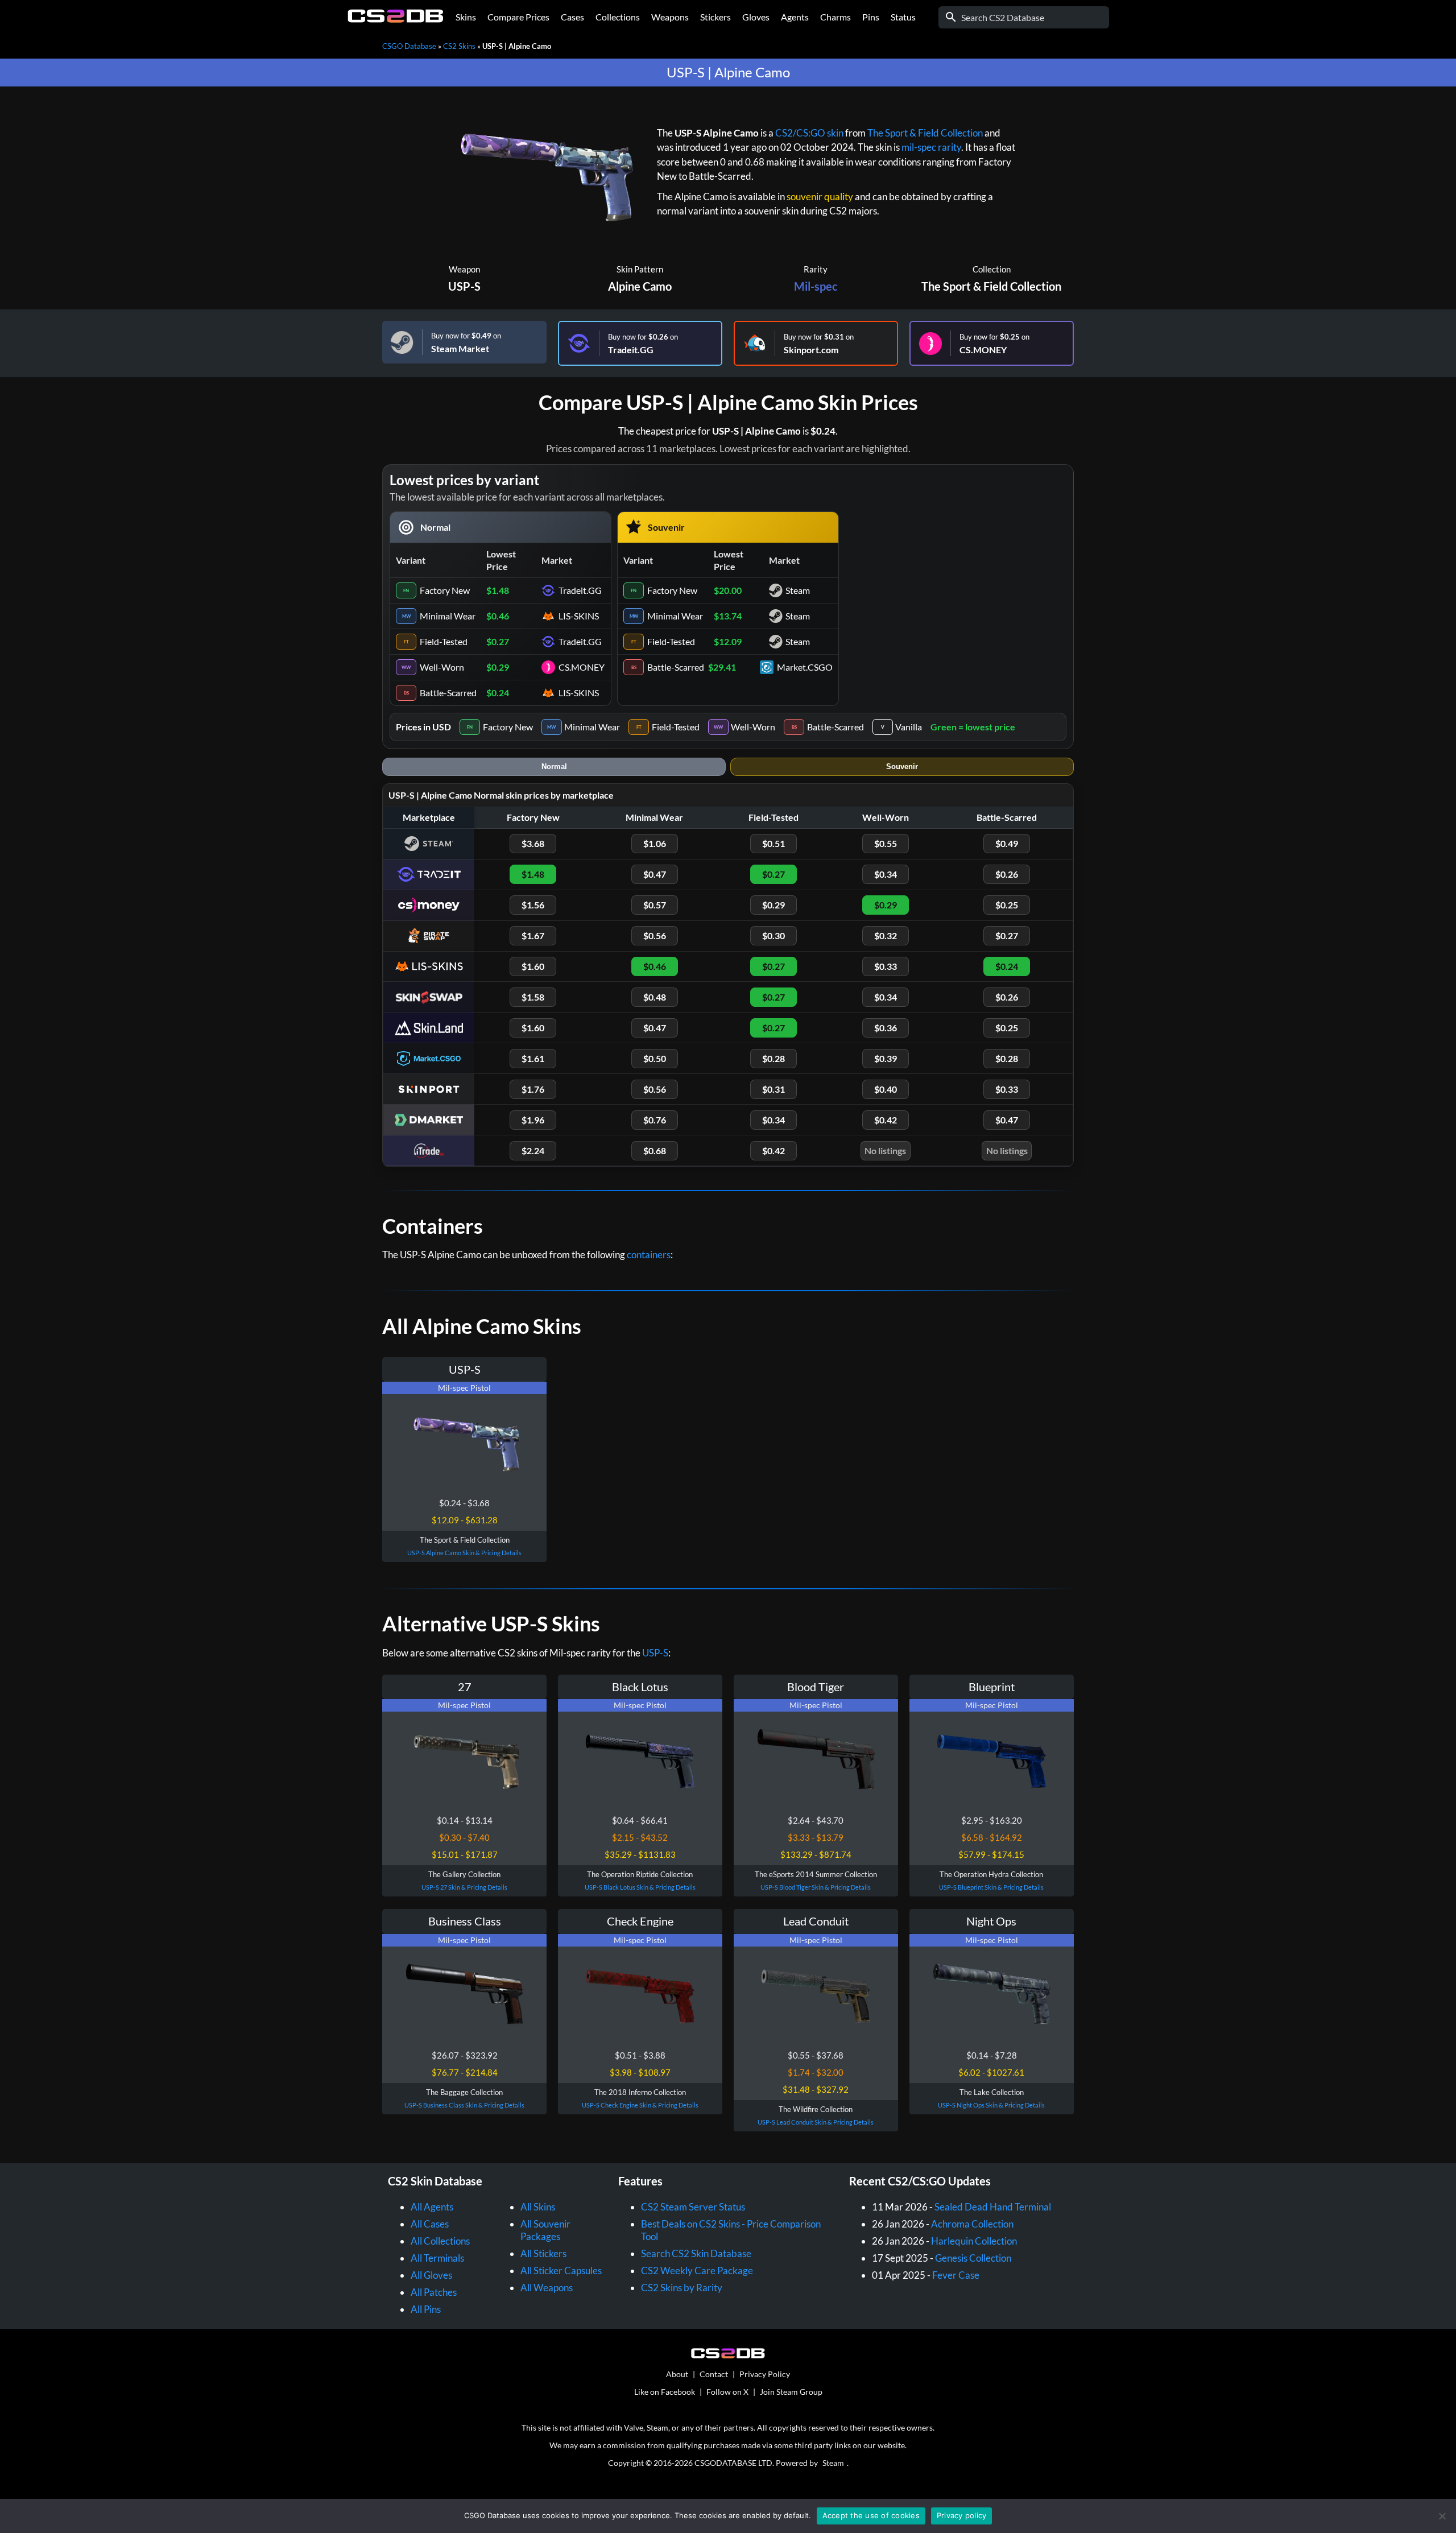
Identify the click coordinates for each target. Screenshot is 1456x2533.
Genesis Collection (973, 2258)
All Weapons (547, 2288)
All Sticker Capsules (561, 2270)
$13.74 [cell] (728, 616)
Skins (466, 17)
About (677, 2374)
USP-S (464, 286)
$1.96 (533, 1120)
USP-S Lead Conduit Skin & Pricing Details (816, 2122)
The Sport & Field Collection (925, 133)
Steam (833, 2463)
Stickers (715, 17)
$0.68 (655, 1150)
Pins (871, 17)
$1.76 (533, 1089)
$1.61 (533, 1058)
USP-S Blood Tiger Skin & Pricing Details (816, 1887)
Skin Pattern (640, 269)
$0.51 (773, 843)
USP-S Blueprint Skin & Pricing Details (991, 1887)
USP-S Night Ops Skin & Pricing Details (991, 2105)
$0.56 (655, 935)
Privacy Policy (765, 2374)
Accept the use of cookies (871, 2515)
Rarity (816, 269)
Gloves (756, 17)
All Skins (538, 2207)
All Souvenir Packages (545, 2230)
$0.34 (886, 874)
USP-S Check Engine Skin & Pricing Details (640, 2105)
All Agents (432, 2207)
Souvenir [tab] (902, 766)
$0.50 (655, 1058)
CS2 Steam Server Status (693, 2207)
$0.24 (1007, 966)
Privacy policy (962, 2515)
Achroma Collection (972, 2224)
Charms (835, 17)
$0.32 (886, 935)
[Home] (396, 20)
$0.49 (1007, 843)
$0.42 (886, 1120)
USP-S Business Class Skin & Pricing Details (464, 2105)
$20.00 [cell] (728, 590)
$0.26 (1007, 874)
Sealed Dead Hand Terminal (993, 2207)
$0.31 (773, 1089)
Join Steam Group (791, 2392)
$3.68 (533, 843)
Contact (714, 2374)
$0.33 (886, 966)
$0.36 (886, 1028)
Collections (618, 17)
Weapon (464, 269)
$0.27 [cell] (498, 641)
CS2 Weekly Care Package (697, 2270)
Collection (992, 269)
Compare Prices (518, 17)
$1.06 (655, 843)
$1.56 (533, 905)
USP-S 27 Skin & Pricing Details (464, 1887)
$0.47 (655, 874)
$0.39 (886, 1058)
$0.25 (1007, 905)
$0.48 (655, 997)
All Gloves (431, 2275)
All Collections (440, 2241)
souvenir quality (820, 197)
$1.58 (533, 997)
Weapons (670, 17)
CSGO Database (409, 46)
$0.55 (886, 843)
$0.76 (655, 1120)
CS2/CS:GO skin (809, 133)
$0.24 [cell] (498, 693)
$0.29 (773, 905)
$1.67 (533, 935)
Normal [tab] (554, 766)
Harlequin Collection (974, 2241)
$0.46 (655, 966)
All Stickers (543, 2253)
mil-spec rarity (931, 147)
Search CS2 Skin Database (696, 2253)
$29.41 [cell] (722, 667)
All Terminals (437, 2258)
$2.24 (533, 1150)
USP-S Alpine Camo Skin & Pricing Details (464, 1553)
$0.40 (886, 1089)
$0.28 (773, 1058)
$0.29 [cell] (498, 667)
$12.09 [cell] (728, 641)
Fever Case (956, 2275)
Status (903, 17)
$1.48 (533, 874)
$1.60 (533, 966)
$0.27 (773, 874)
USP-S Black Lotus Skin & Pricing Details (640, 1887)
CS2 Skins (459, 46)
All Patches (434, 2292)
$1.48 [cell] (498, 590)
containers (649, 1255)
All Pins (426, 2309)
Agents (795, 17)
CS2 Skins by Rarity (682, 2288)
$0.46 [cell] (498, 616)
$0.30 (773, 935)
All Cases (430, 2224)
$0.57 (655, 905)
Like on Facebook (665, 2392)
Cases (572, 17)
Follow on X (727, 2392)
